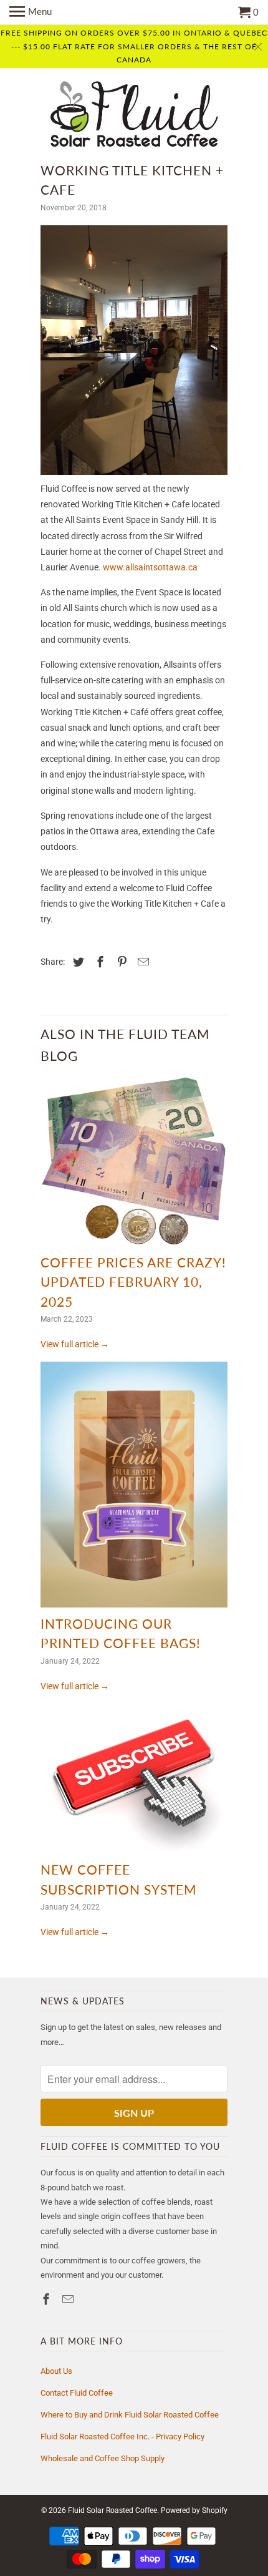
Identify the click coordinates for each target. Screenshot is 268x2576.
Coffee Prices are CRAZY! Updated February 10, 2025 (133, 1282)
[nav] (31, 12)
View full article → (75, 1344)
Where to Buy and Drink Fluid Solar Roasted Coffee (130, 2415)
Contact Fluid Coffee (77, 2393)
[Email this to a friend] (141, 962)
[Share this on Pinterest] (120, 962)
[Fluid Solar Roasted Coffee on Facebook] (47, 2299)
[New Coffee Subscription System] (134, 1782)
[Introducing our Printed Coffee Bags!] (134, 1487)
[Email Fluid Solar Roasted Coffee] (69, 2299)
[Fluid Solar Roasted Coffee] (134, 116)
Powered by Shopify (194, 2510)
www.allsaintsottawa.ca (150, 567)
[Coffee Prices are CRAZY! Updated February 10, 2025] (134, 1164)
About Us (56, 2371)
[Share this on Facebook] (98, 962)
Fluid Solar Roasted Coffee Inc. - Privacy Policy (122, 2437)
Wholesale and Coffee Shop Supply (103, 2458)
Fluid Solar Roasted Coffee (112, 2510)
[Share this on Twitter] (77, 962)
